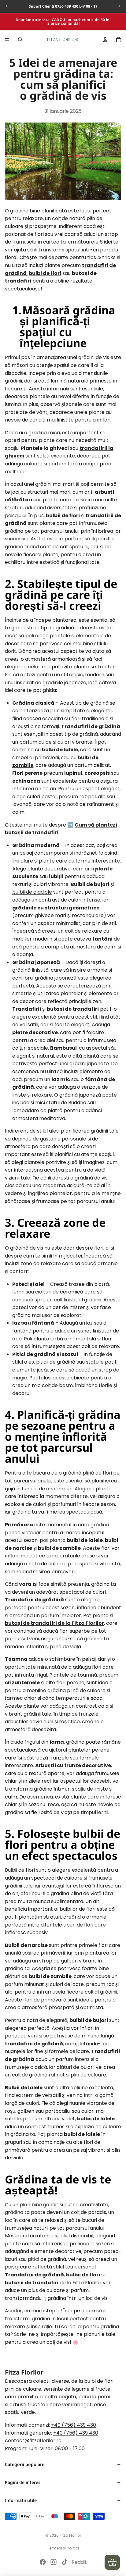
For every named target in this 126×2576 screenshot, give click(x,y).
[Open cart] (112, 2562)
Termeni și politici (63, 2548)
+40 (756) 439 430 (74, 2425)
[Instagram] (54, 2562)
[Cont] (105, 40)
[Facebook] (43, 2562)
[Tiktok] (65, 2562)
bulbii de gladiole (32, 892)
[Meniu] (7, 40)
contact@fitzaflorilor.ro (33, 2441)
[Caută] (20, 40)
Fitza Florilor (87, 2283)
